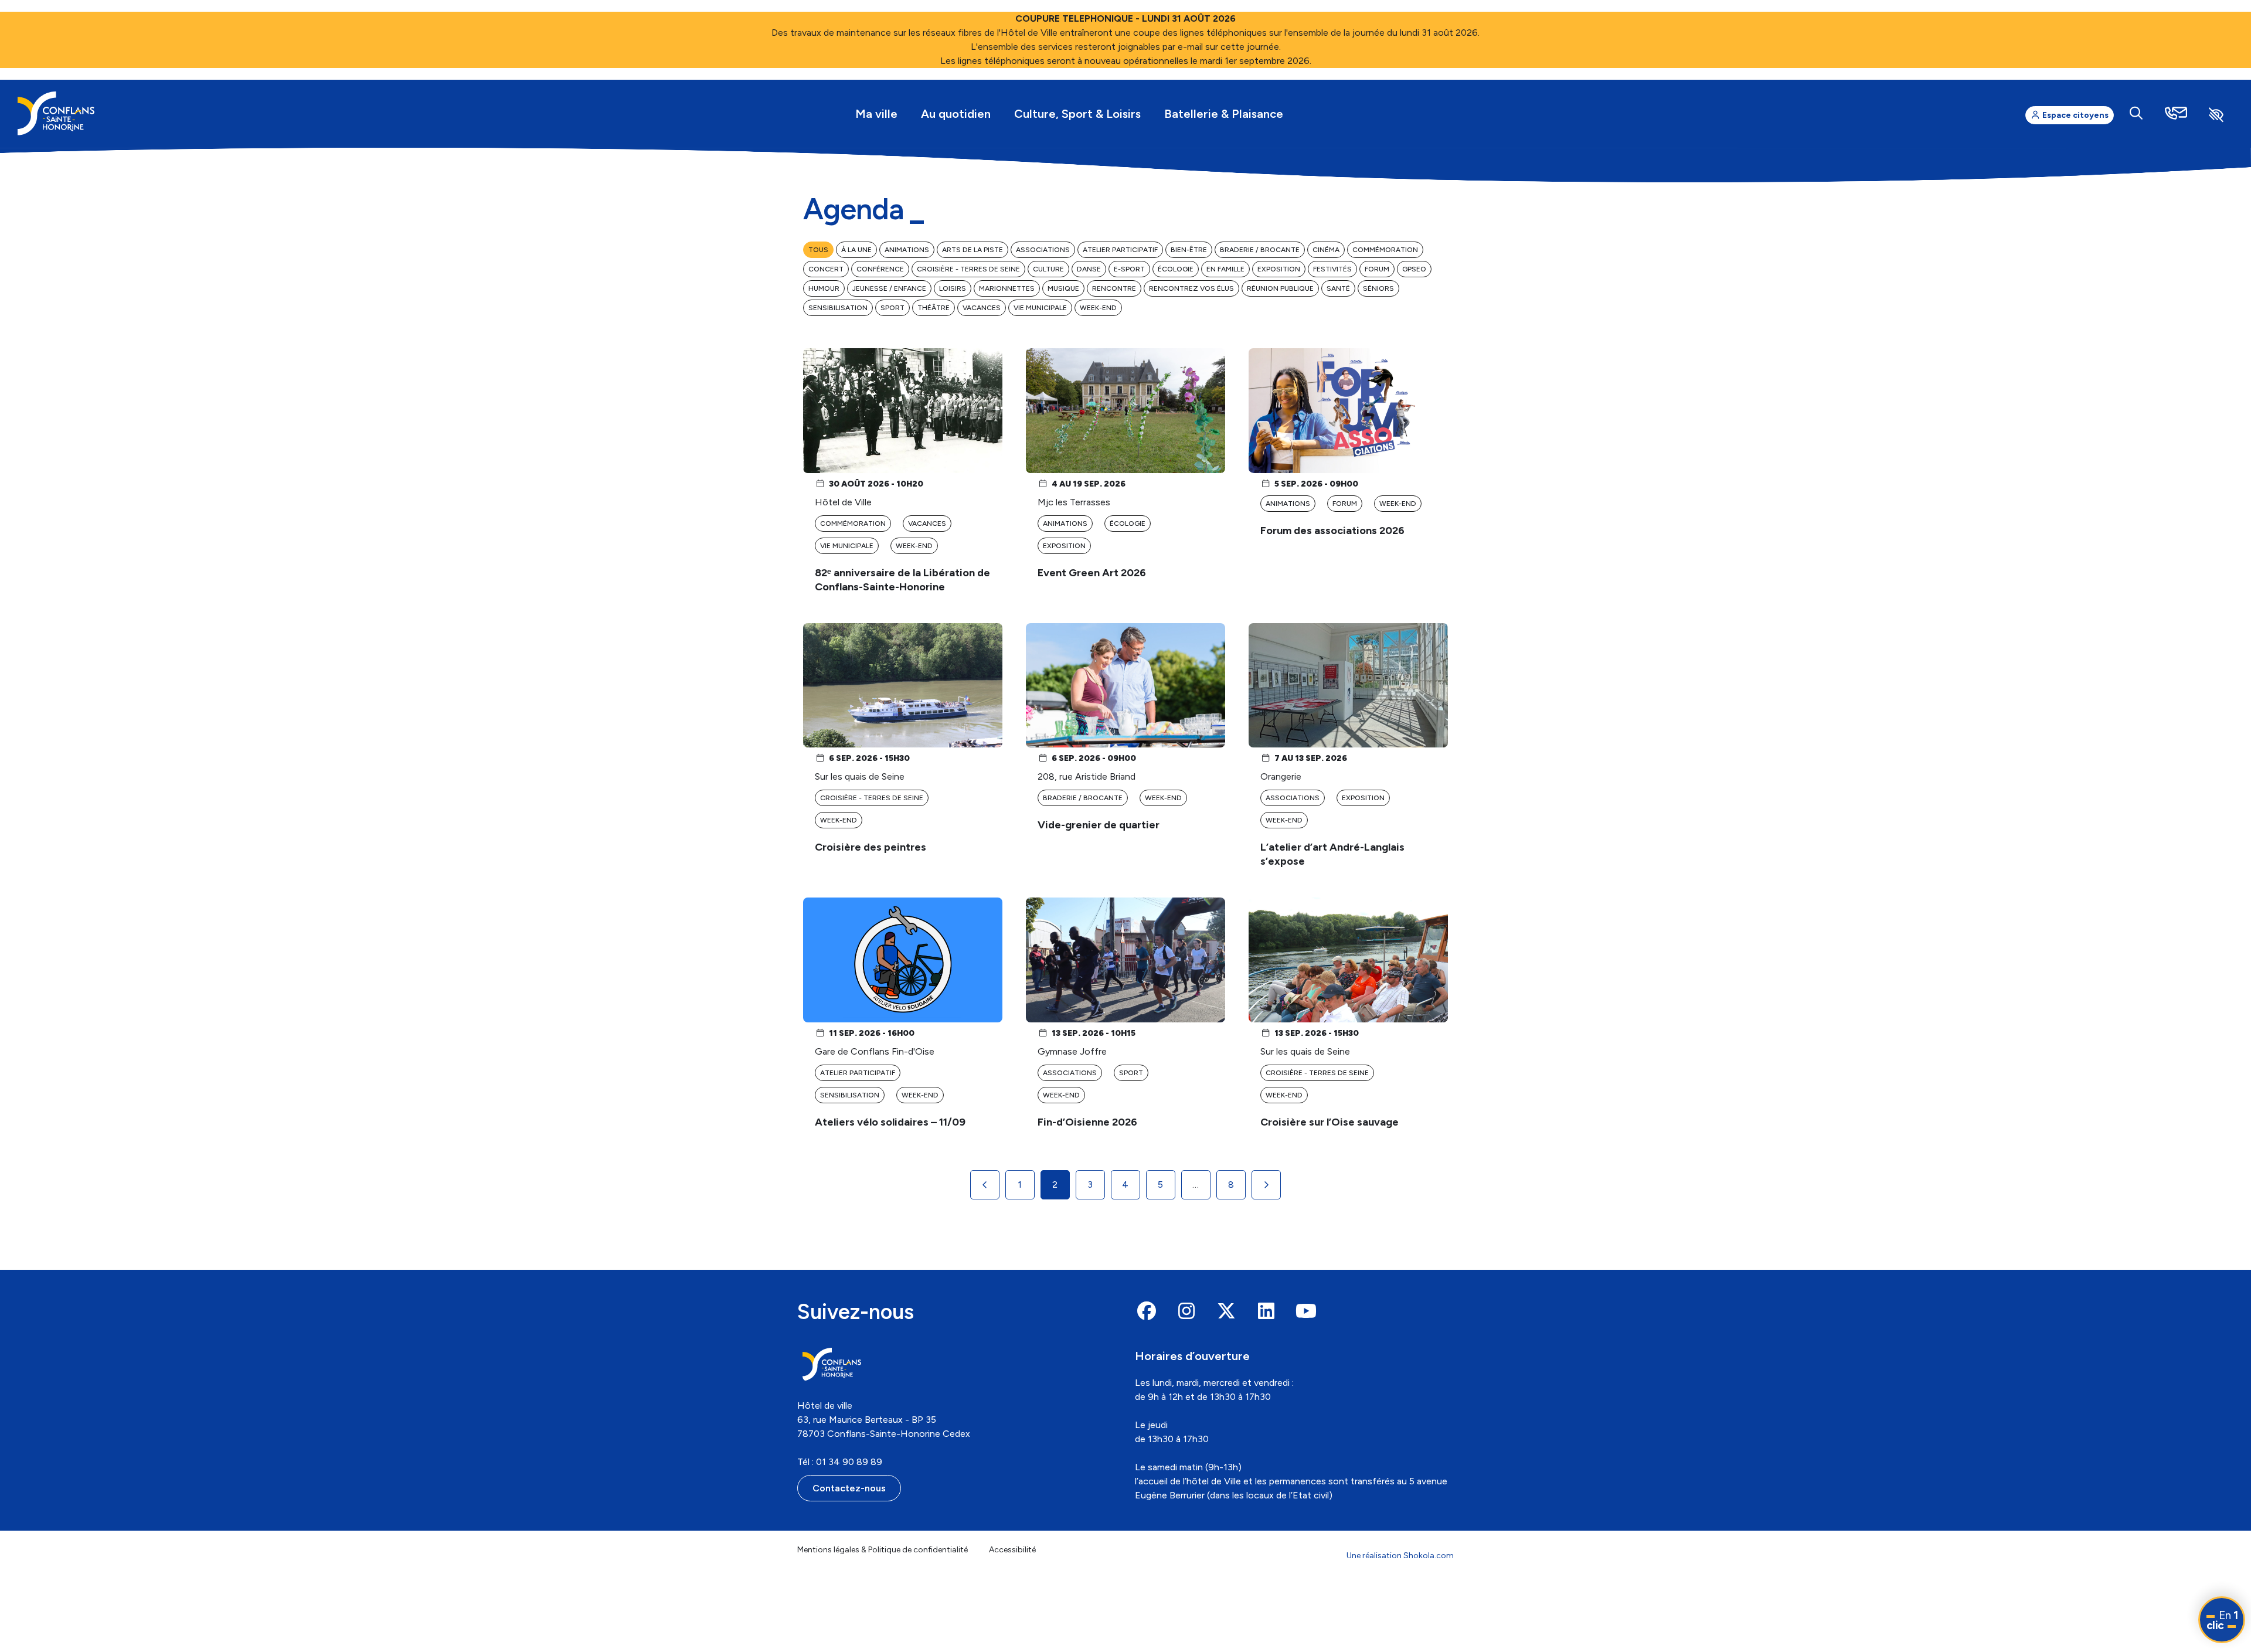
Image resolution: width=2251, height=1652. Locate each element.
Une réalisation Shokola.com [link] (1400, 1556)
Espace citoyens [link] (2075, 115)
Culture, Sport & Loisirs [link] (1077, 114)
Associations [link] (1043, 250)
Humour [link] (824, 288)
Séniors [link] (1378, 288)
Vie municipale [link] (1040, 308)
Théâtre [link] (934, 308)
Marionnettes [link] (1007, 288)
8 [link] (1231, 1184)
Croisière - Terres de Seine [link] (968, 269)
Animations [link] (907, 250)
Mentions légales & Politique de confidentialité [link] (883, 1550)
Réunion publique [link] (1280, 288)
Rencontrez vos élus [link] (1191, 288)
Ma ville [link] (876, 114)
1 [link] (1020, 1184)
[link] (56, 113)
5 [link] (1160, 1184)
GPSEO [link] (1414, 269)
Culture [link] (1048, 269)
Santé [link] (1338, 288)
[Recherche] (2136, 113)
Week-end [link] (1098, 308)
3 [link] (1090, 1184)
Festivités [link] (1332, 269)
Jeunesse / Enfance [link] (889, 288)
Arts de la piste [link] (973, 250)
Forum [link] (1377, 269)
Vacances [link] (982, 308)
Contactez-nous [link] (849, 1488)
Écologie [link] (1176, 269)
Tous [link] (818, 250)
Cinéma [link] (1326, 250)
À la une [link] (856, 250)
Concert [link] (826, 269)
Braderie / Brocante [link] (1260, 250)
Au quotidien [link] (956, 114)
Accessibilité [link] (1012, 1550)
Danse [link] (1089, 269)
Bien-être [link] (1189, 250)
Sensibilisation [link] (838, 308)
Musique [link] (1063, 288)
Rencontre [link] (1114, 288)
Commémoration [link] (1385, 250)
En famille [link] (1225, 269)
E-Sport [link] (1129, 269)
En (2222, 1620)
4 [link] (1125, 1184)
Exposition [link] (1279, 269)
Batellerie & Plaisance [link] (1224, 114)
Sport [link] (892, 308)
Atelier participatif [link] (1120, 250)
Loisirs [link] (953, 288)
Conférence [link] (880, 269)
